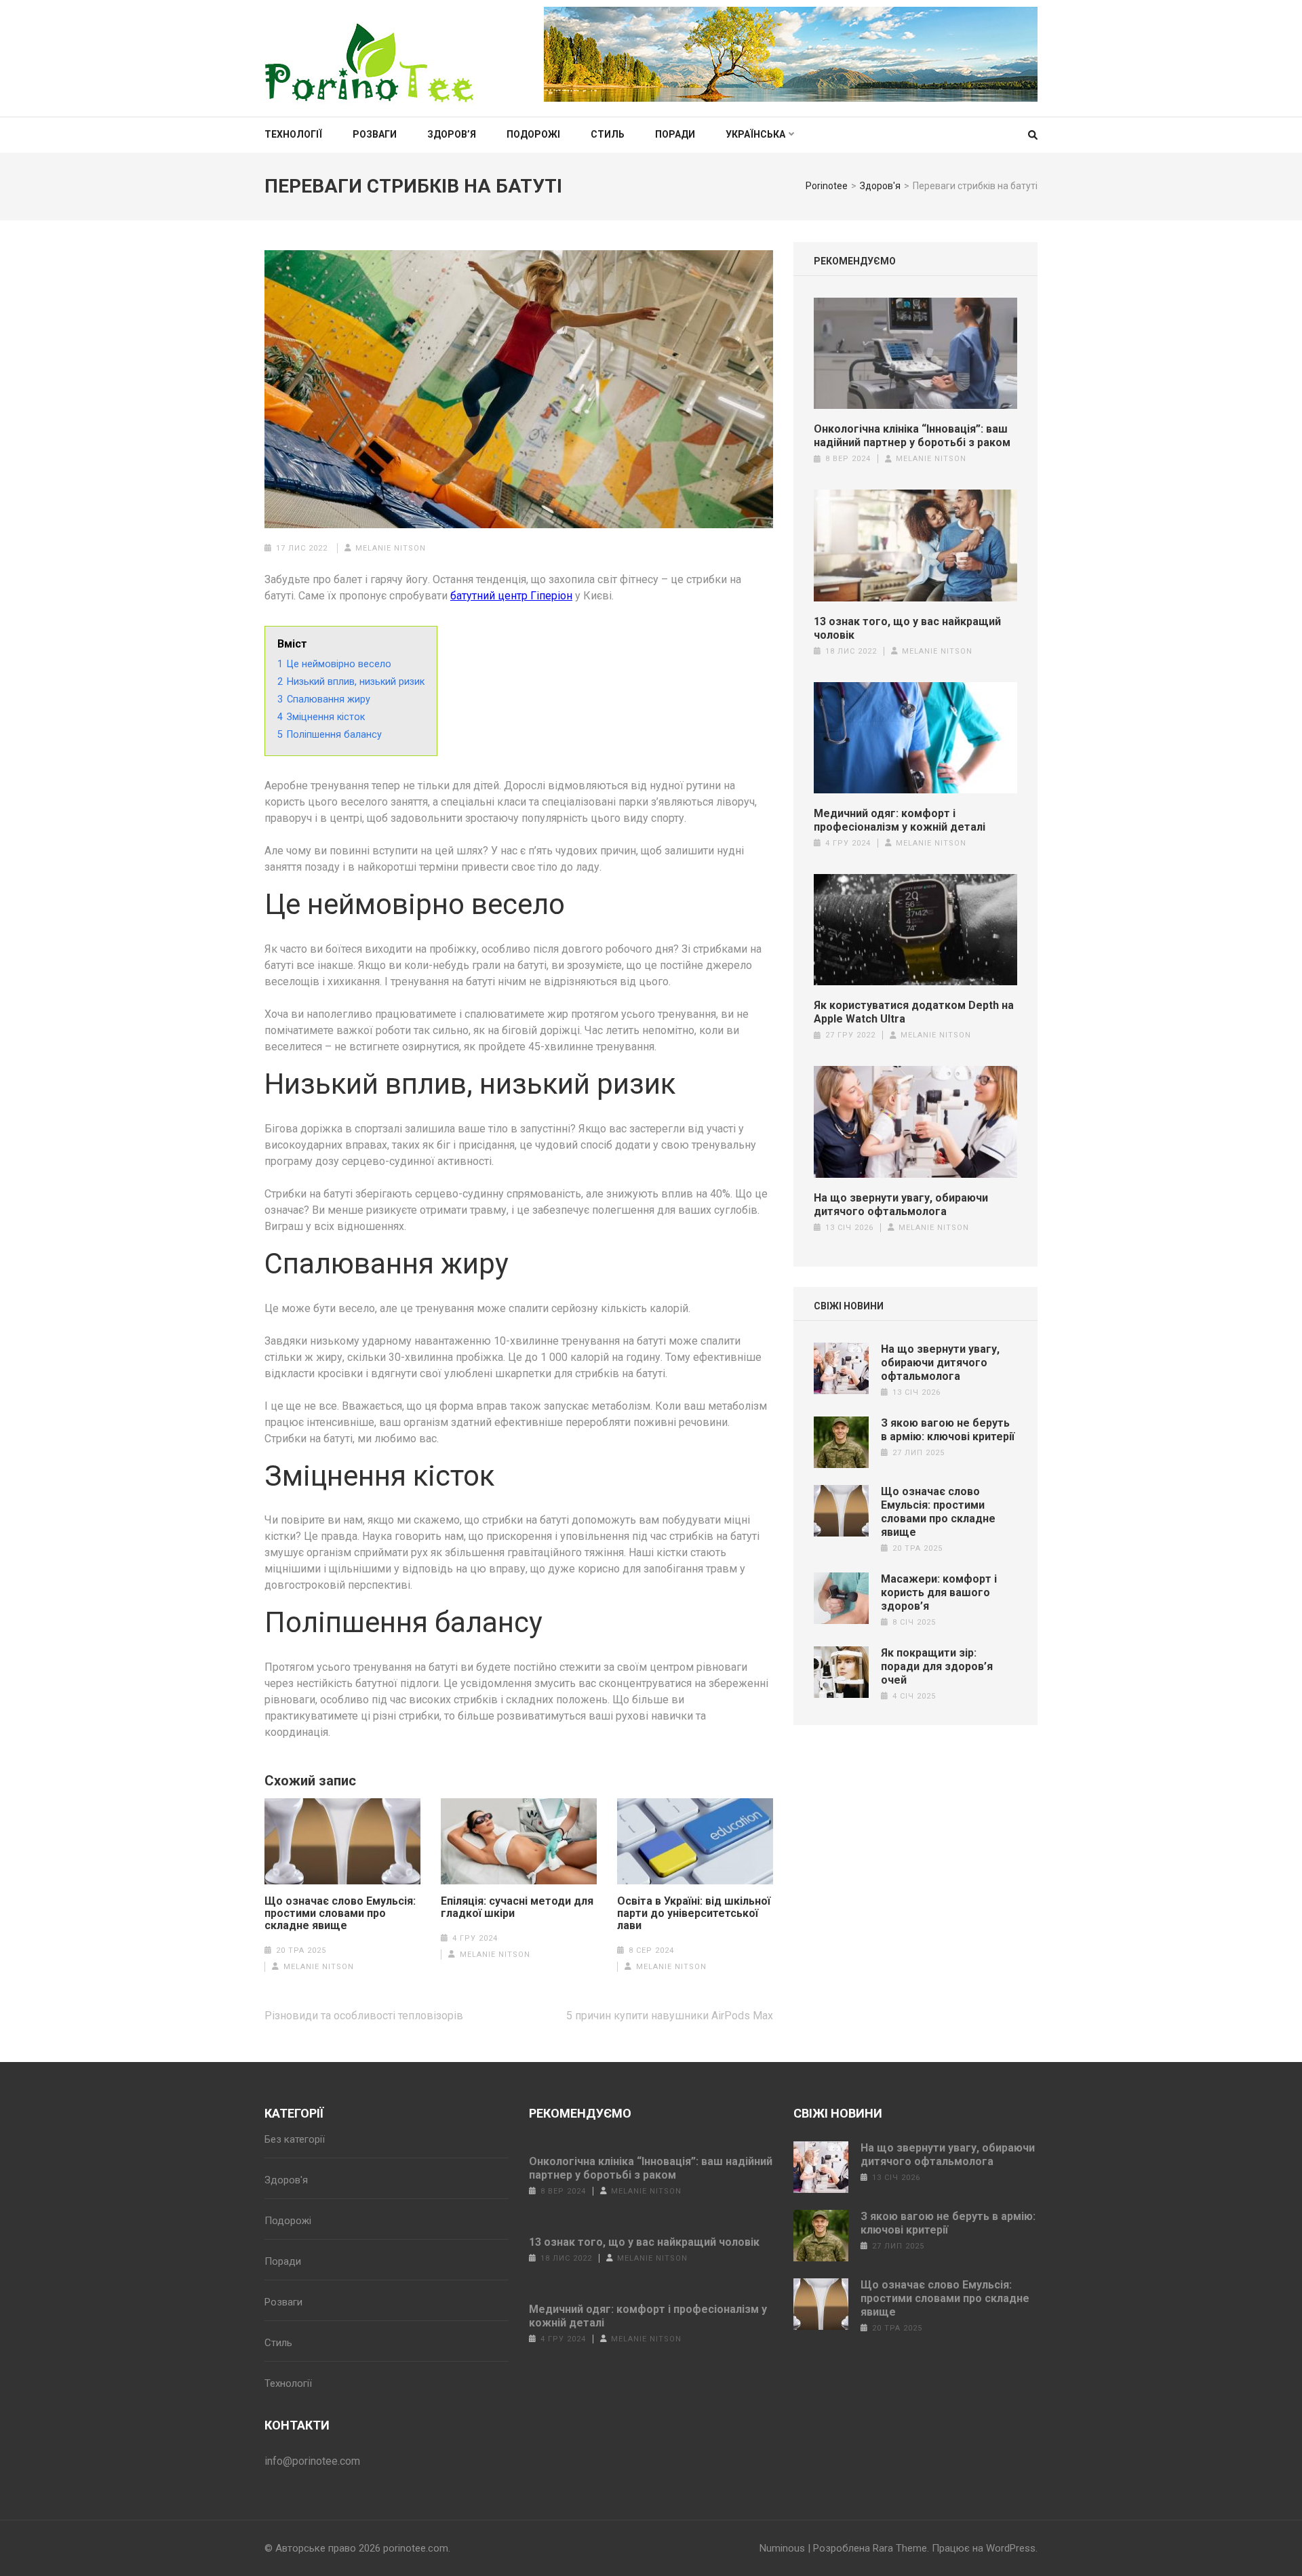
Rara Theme (900, 2548)
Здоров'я (286, 2180)
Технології (293, 134)
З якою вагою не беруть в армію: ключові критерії (948, 1430)
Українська (755, 134)
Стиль (608, 134)
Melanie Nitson (391, 548)
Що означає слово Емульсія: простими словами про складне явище (340, 1914)
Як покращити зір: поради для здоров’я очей (937, 1666)
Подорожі (533, 134)
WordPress (1011, 2548)
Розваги (375, 134)
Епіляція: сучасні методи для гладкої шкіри (517, 1907)
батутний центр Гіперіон (511, 596)
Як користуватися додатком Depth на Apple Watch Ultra (914, 1012)
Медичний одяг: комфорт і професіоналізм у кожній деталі (900, 820)
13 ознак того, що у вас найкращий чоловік (907, 628)
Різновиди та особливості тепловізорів (364, 2016)
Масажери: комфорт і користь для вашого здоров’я (939, 1592)
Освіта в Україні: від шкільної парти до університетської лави (694, 1914)
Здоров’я (452, 134)
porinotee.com (416, 2548)
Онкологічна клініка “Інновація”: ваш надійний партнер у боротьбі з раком (912, 436)
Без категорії (295, 2139)
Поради (675, 134)
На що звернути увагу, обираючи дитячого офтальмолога (901, 1205)
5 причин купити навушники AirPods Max (670, 2016)
